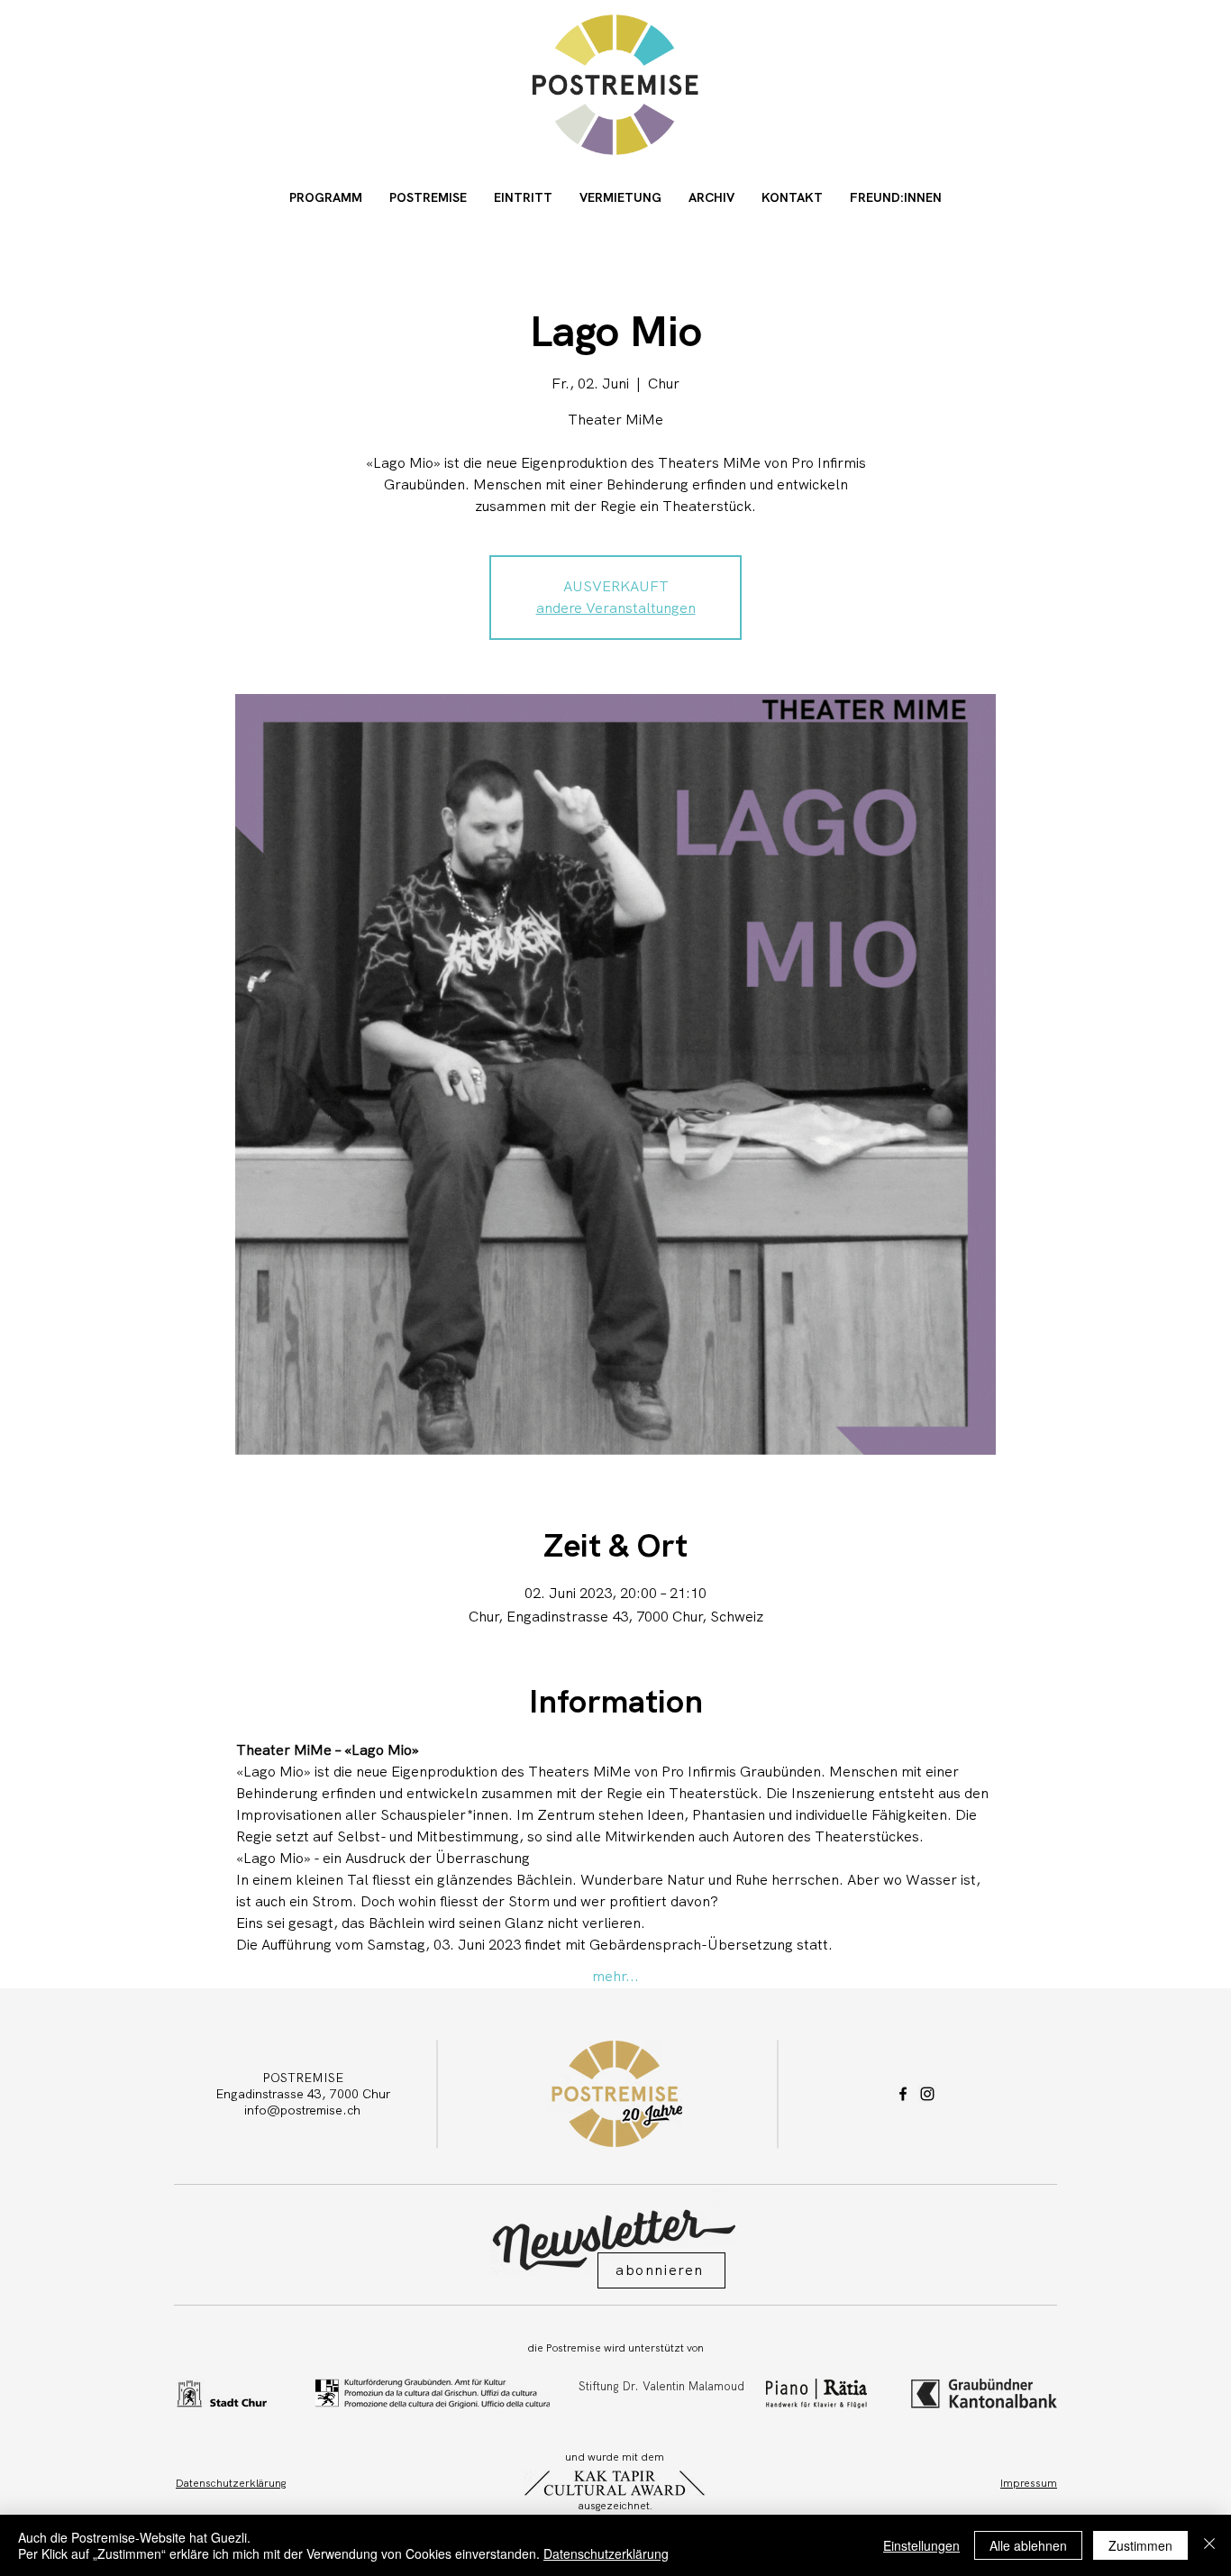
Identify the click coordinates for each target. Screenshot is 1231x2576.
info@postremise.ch (302, 2110)
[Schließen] (1209, 2545)
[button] (661, 2270)
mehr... (615, 1976)
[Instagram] (927, 2094)
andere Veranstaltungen (616, 608)
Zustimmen (1140, 2545)
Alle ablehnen (1028, 2545)
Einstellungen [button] (921, 2545)
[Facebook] (903, 2094)
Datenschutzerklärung (606, 2553)
